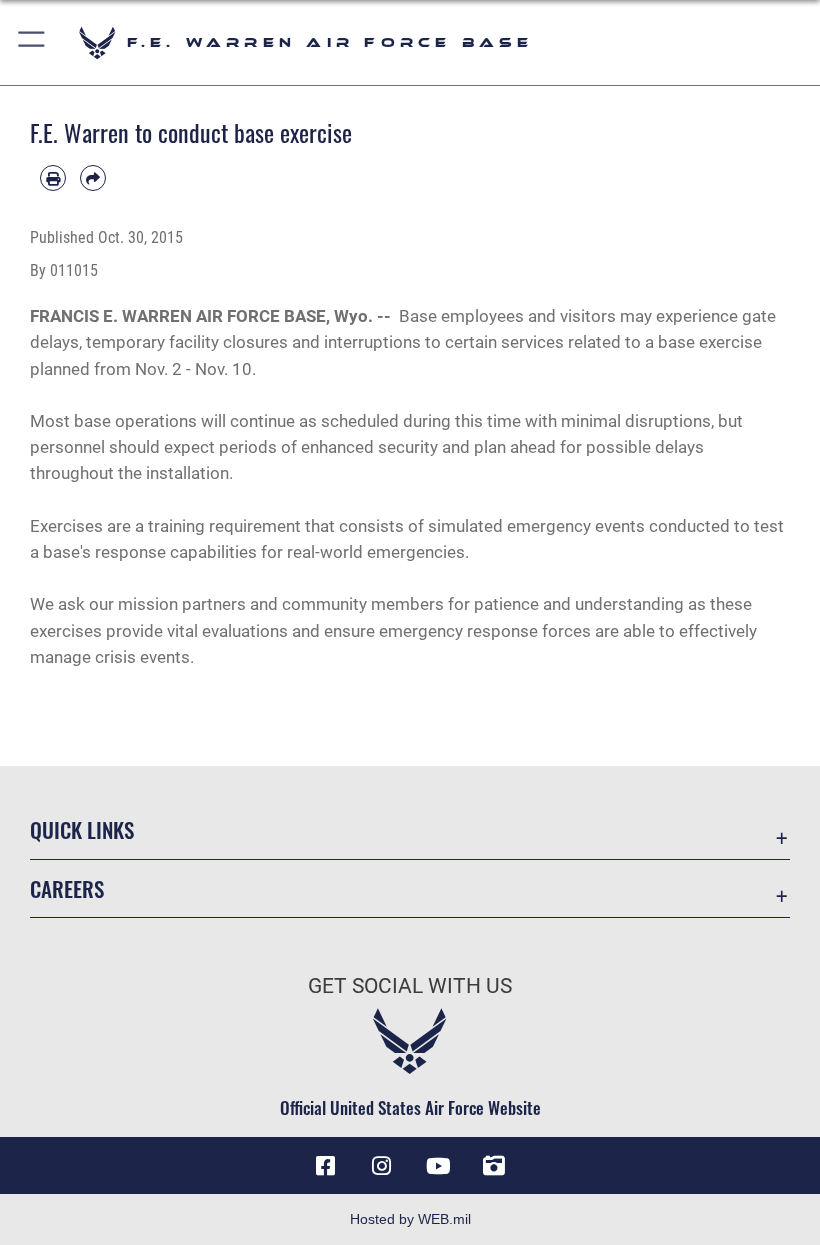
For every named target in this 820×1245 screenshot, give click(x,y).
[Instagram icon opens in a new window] (382, 1166)
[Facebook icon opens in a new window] (326, 1166)
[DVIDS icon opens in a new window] (494, 1166)
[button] (32, 42)
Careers (67, 888)
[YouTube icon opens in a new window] (438, 1166)
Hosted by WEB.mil (410, 1219)
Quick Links (82, 829)
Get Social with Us (410, 986)
